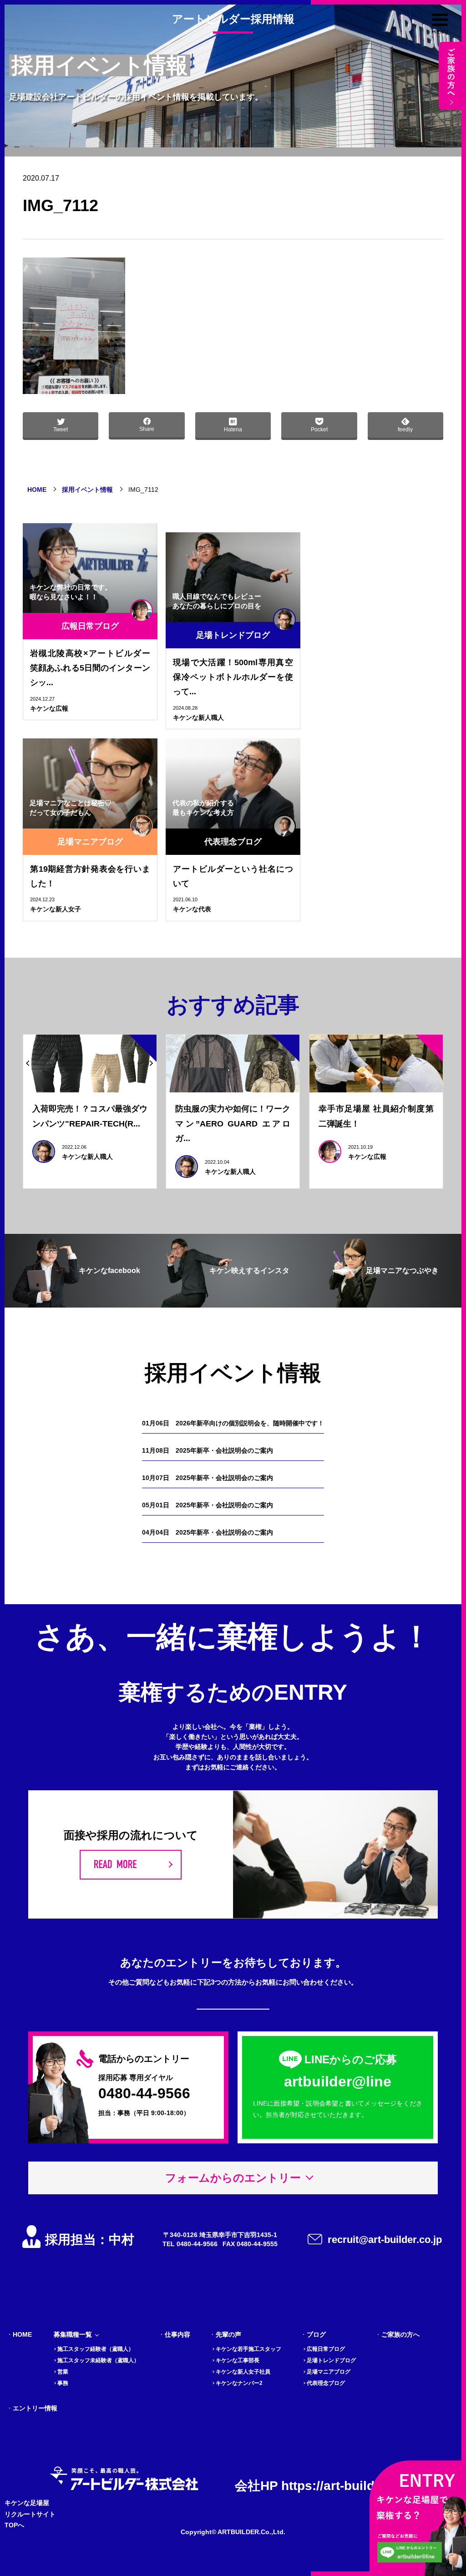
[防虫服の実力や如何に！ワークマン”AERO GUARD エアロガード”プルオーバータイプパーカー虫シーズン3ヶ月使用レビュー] (233, 1064)
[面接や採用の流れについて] (131, 1865)
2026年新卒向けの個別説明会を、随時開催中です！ (233, 1423)
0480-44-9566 (144, 2093)
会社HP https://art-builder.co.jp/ (329, 2486)
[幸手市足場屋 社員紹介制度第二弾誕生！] (376, 1064)
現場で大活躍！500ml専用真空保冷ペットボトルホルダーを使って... (233, 677)
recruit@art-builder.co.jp (385, 2240)
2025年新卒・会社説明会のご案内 (208, 1450)
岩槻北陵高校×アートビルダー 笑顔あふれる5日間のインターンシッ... (90, 668)
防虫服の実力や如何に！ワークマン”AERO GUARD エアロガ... (233, 1124)
